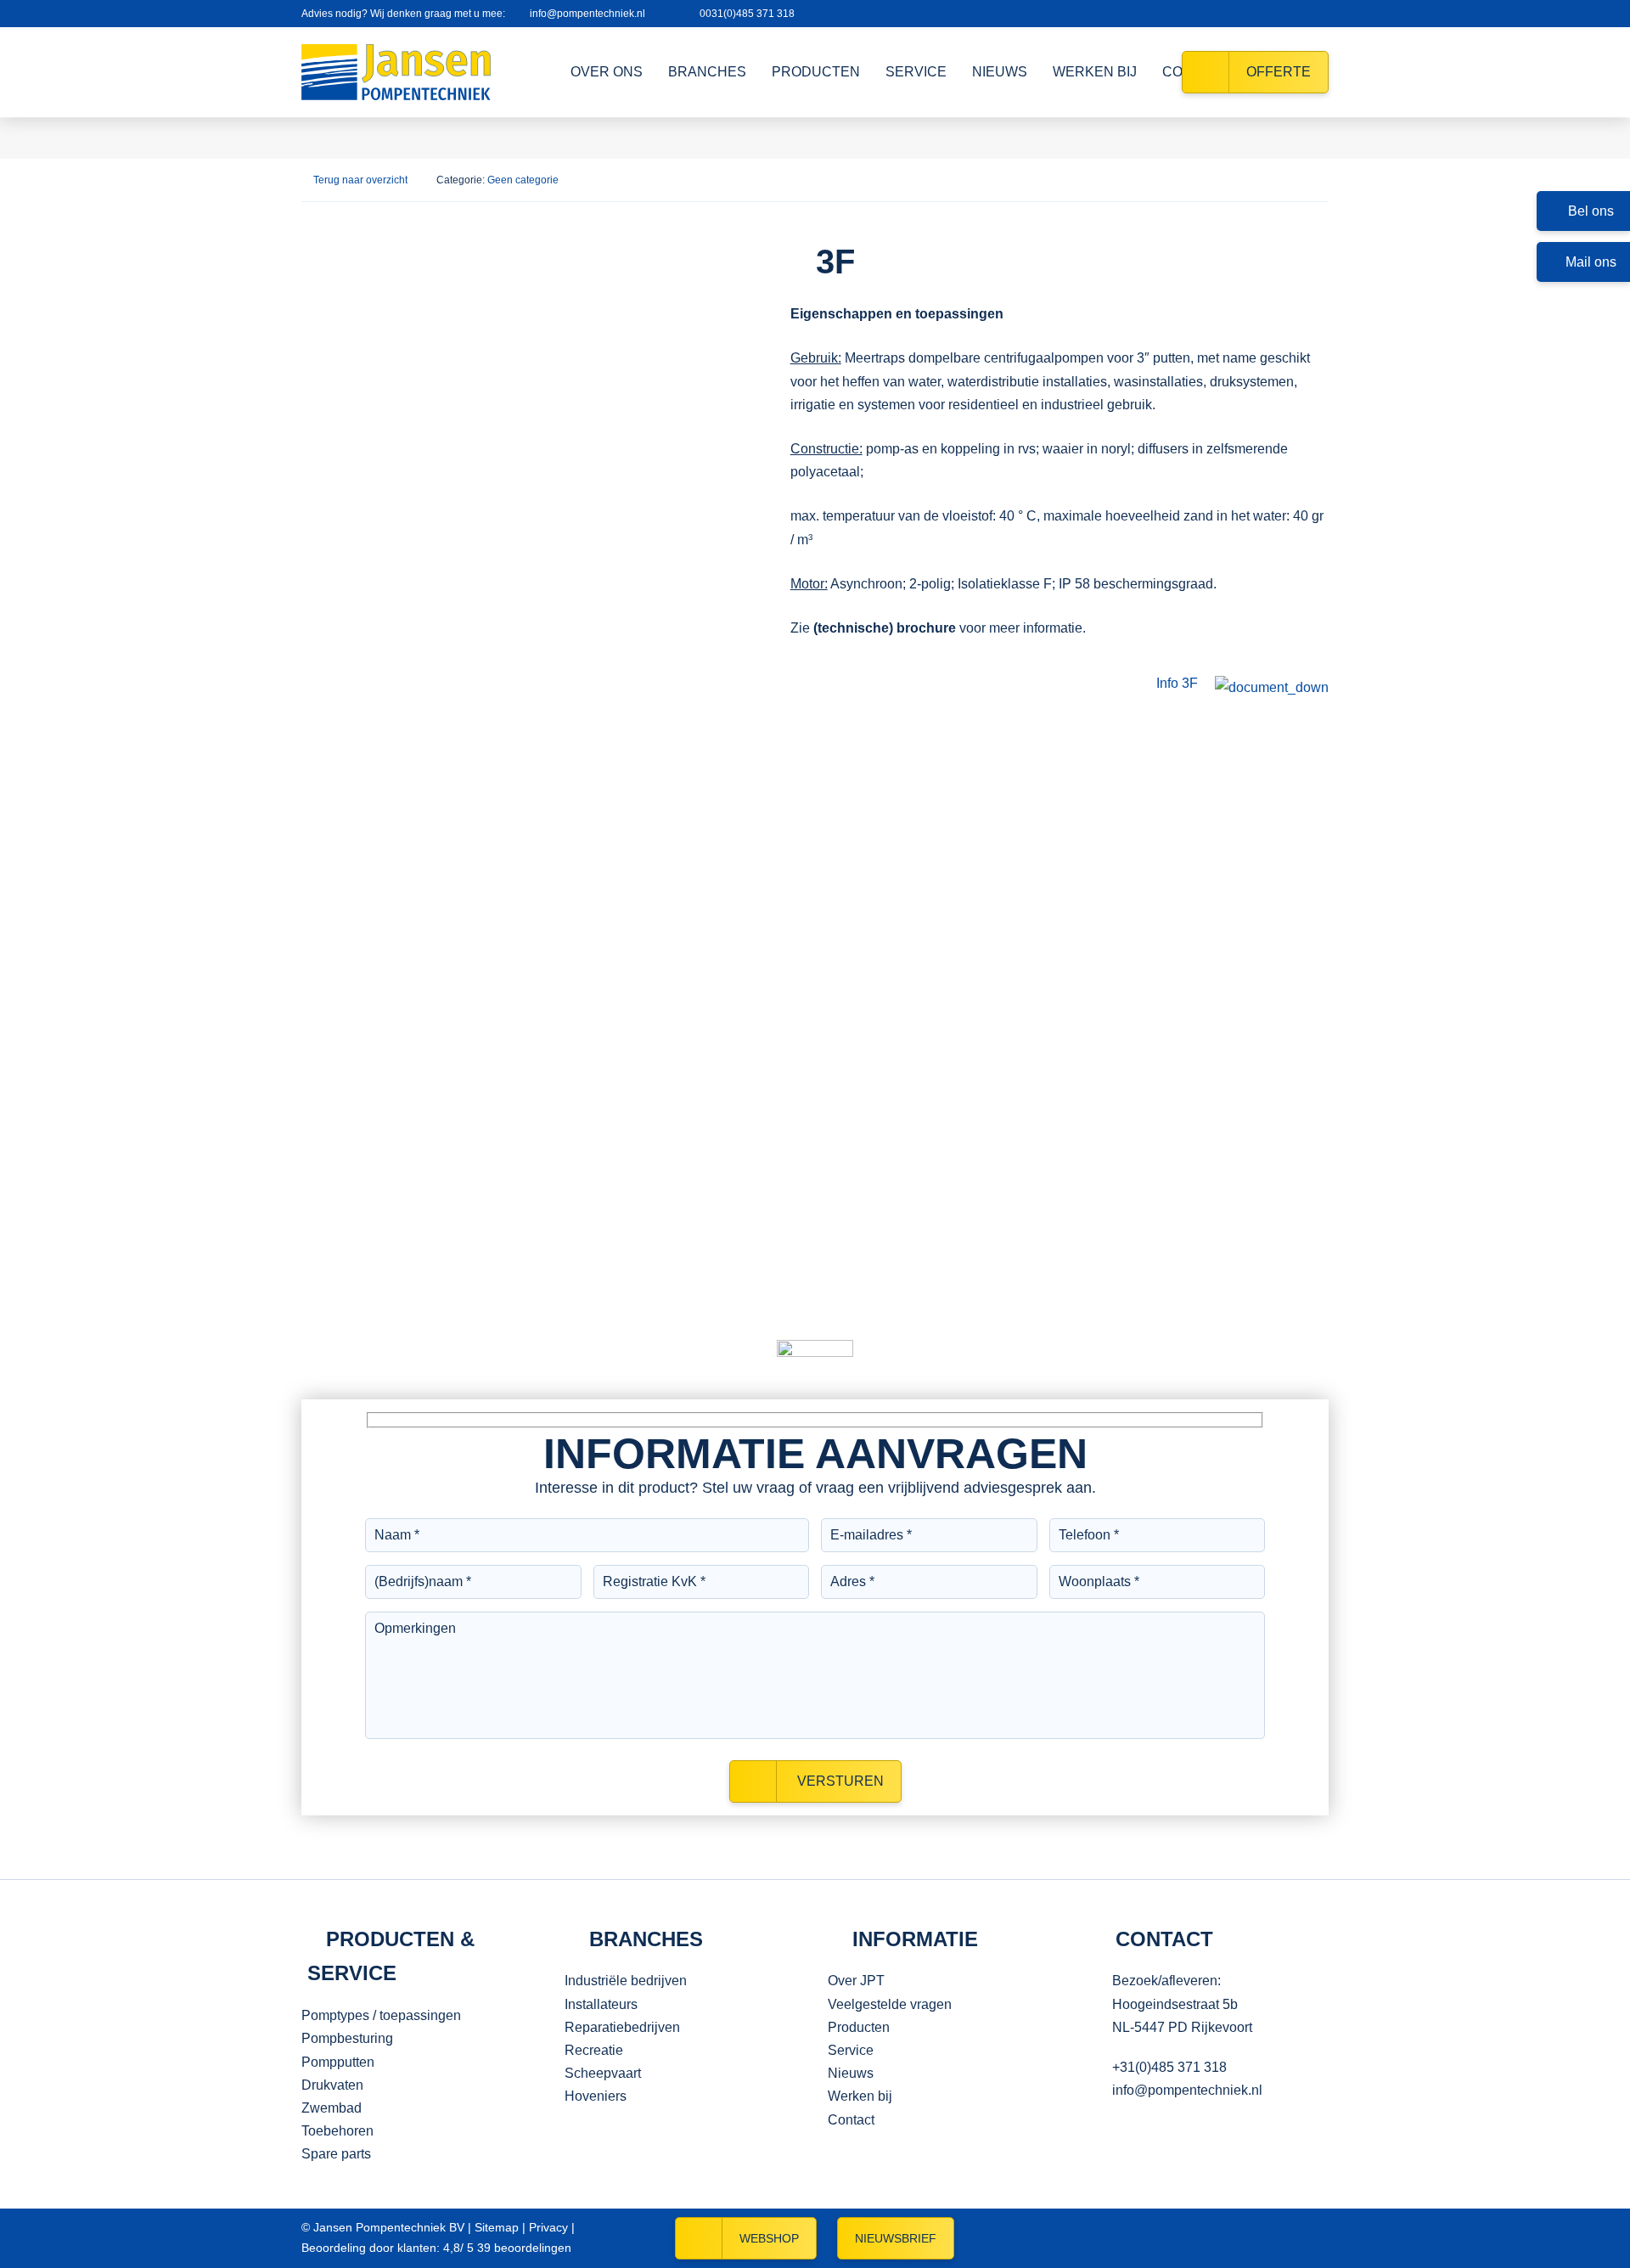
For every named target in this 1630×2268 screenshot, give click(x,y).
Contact (851, 2120)
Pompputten (338, 2062)
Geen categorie (523, 180)
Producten (859, 2027)
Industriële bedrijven (626, 1981)
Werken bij (860, 2096)
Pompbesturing (347, 2038)
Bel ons (1591, 211)
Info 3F (1177, 683)
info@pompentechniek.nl (587, 14)
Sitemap (497, 2227)
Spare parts (336, 2154)
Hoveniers (596, 2096)
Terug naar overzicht (360, 180)
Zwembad (332, 2108)
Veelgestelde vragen (890, 2004)
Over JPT (856, 1981)
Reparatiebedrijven (622, 2027)
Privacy (548, 2227)
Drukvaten (332, 2085)
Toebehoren (337, 2131)
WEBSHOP (769, 2238)
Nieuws (851, 2073)
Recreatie (594, 2050)
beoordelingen (523, 2248)
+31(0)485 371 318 (1169, 2067)
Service (851, 2050)
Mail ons (1591, 262)
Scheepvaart (603, 2073)
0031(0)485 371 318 (747, 14)
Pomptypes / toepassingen (381, 2015)
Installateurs (601, 2004)
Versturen (839, 1781)
